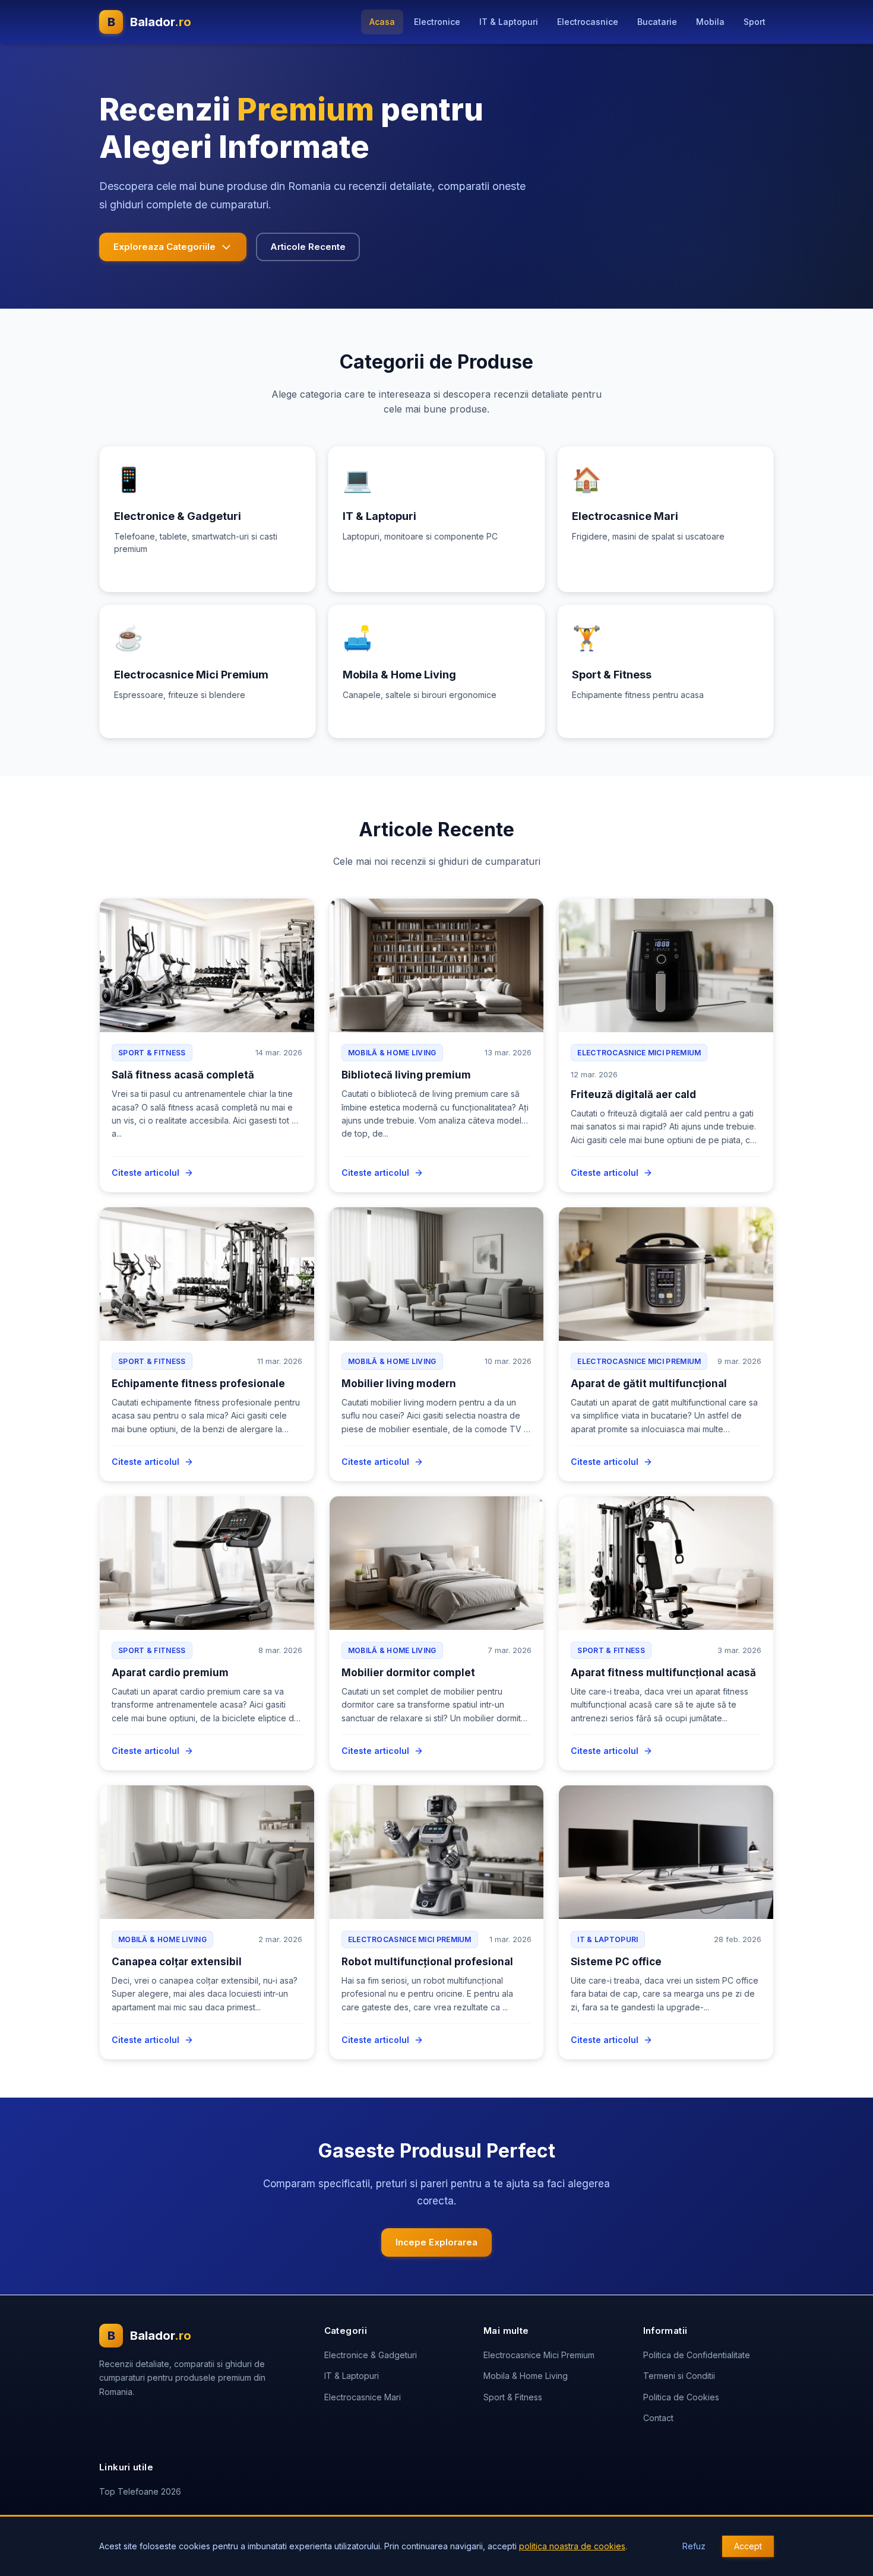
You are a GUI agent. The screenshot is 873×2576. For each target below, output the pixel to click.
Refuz (694, 2546)
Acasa (382, 22)
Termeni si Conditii (679, 2376)
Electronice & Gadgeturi (371, 2355)
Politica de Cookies (681, 2397)
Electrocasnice (588, 22)
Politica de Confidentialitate (697, 2355)
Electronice (437, 22)
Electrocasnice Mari (363, 2397)
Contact (658, 2418)
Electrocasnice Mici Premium (539, 2355)
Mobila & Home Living (526, 2376)
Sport (755, 22)
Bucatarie (657, 22)
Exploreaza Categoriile (165, 247)
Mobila (710, 22)
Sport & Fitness (513, 2397)
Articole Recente (308, 247)
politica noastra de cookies (572, 2546)
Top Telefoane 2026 (140, 2491)
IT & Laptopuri (509, 22)
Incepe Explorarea (436, 2242)
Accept (748, 2546)
